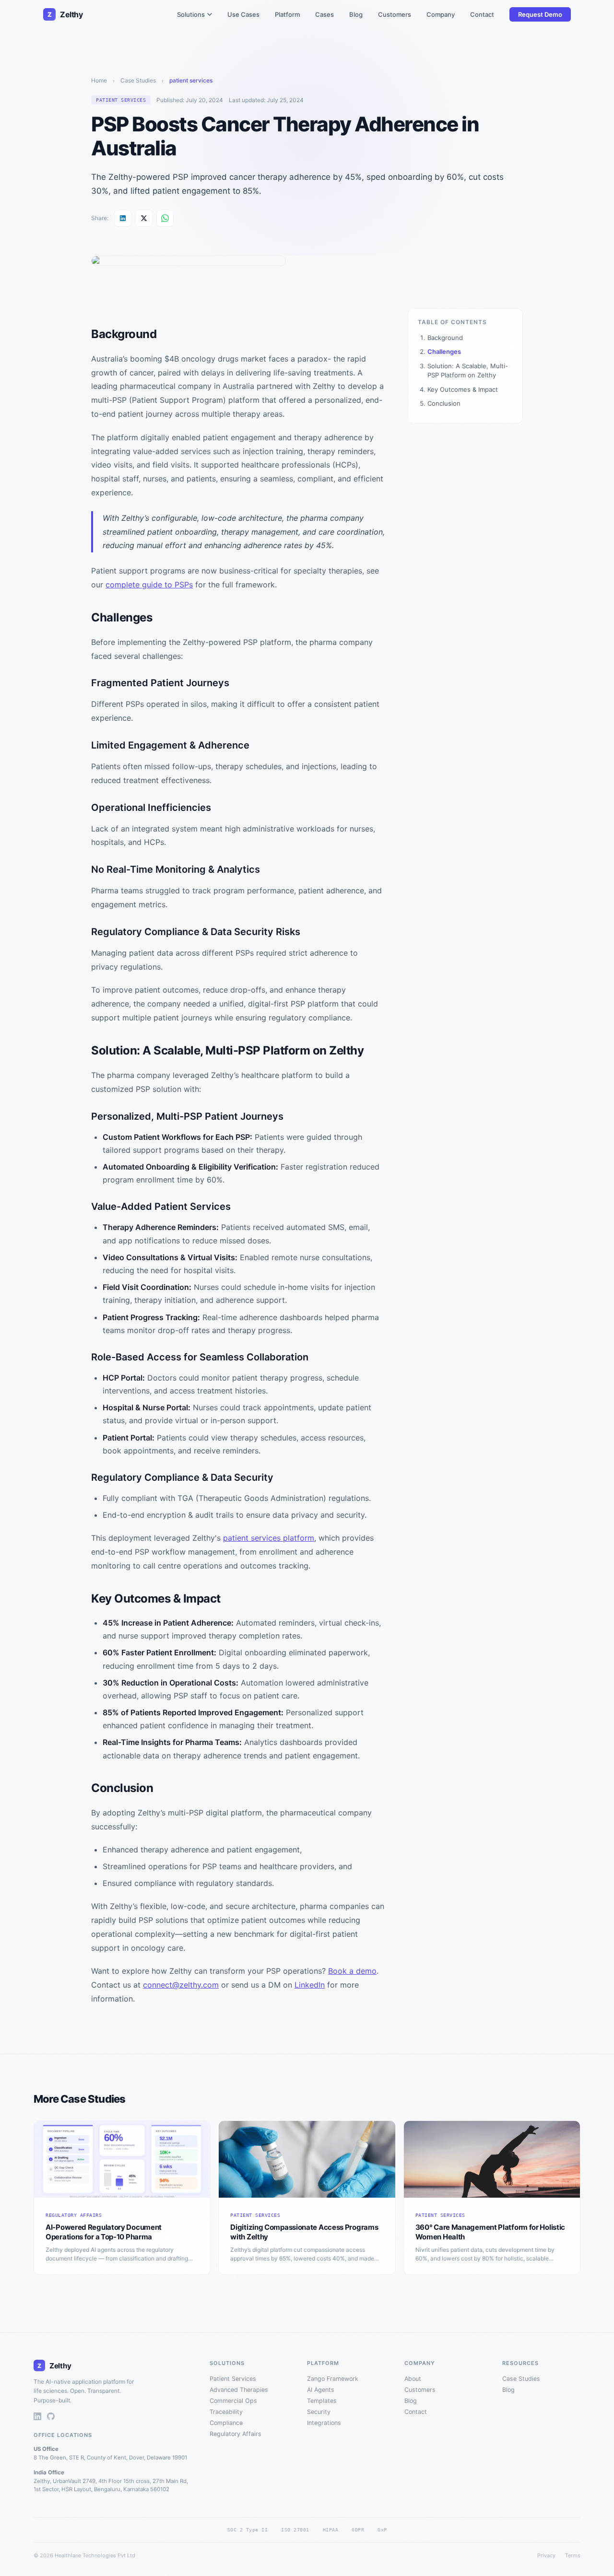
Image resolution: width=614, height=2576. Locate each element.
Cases (325, 14)
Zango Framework (333, 2379)
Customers (395, 14)
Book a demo (352, 1971)
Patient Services (233, 2379)
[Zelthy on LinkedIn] (37, 2417)
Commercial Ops (233, 2401)
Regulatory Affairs (236, 2434)
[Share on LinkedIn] (123, 218)
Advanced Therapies (239, 2390)
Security (319, 2412)
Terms (573, 2555)
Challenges (444, 351)
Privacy (546, 2555)
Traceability (226, 2412)
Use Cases (243, 14)
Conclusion (444, 403)
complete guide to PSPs (149, 585)
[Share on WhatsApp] (165, 218)
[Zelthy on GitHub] (51, 2417)
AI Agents (321, 2390)
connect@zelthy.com (181, 1985)
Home (99, 80)
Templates (322, 2401)
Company (441, 14)
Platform (287, 14)
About (413, 2379)
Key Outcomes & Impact (463, 389)
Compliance (226, 2423)
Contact (482, 14)
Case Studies (138, 80)
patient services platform (269, 1538)
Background (445, 338)
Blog (356, 14)
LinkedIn (310, 1985)
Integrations (324, 2423)
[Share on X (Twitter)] (144, 218)
